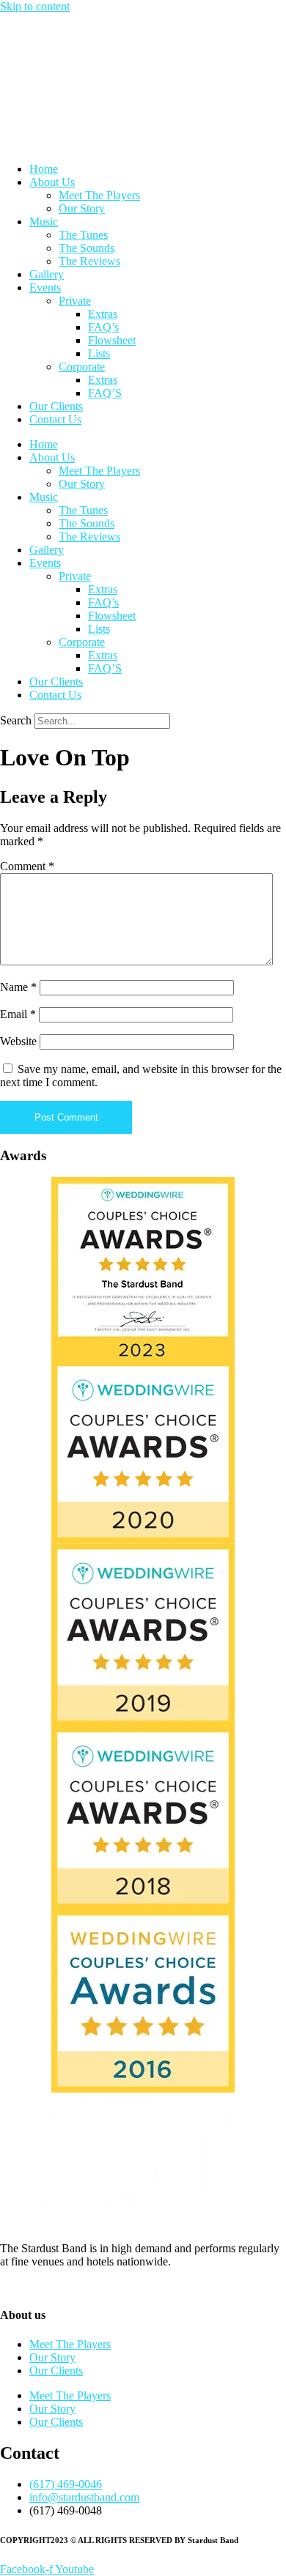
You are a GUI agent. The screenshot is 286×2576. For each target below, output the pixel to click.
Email (18, 1014)
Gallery (47, 274)
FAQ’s (103, 327)
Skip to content (35, 6)
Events (45, 287)
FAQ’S (105, 393)
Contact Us (55, 419)
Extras (103, 314)
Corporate (82, 367)
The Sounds (87, 248)
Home (44, 169)
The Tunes (83, 235)
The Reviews (89, 261)
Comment (27, 866)
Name (18, 987)
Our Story (82, 208)
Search (16, 720)
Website (18, 1041)
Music (44, 222)
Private (75, 301)
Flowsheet (112, 340)
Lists (99, 353)
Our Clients (56, 406)
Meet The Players (99, 195)
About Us (52, 182)
